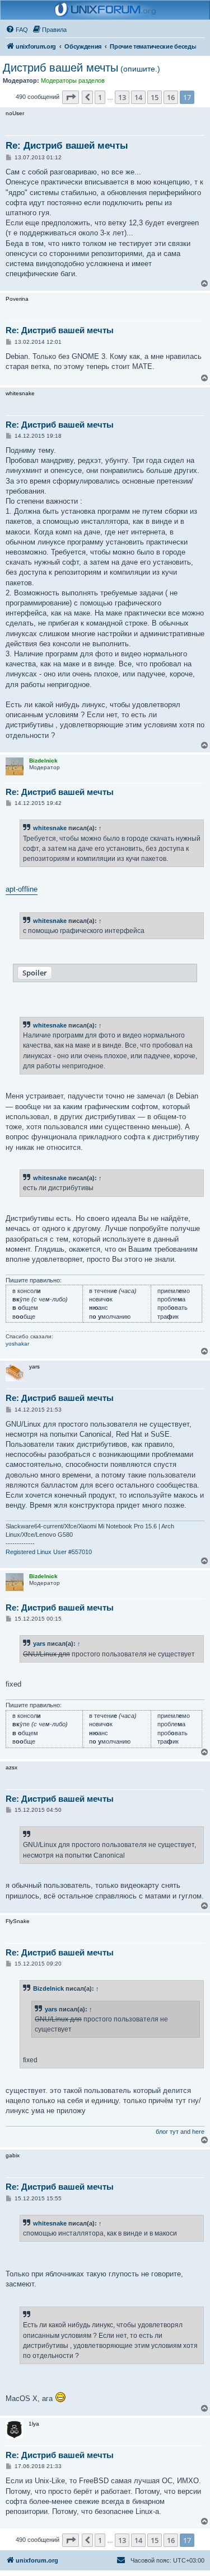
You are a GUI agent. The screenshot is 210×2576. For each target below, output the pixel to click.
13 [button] (122, 97)
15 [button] (155, 97)
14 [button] (138, 97)
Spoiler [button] (35, 973)
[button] (71, 97)
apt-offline (22, 889)
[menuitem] (17, 30)
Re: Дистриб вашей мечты (67, 146)
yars (39, 1644)
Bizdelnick (48, 1988)
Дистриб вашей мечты (81, 68)
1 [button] (100, 97)
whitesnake (50, 828)
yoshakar (17, 1344)
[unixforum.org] (105, 10)
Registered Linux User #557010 (49, 1552)
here (198, 2132)
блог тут (167, 2132)
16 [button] (171, 97)
